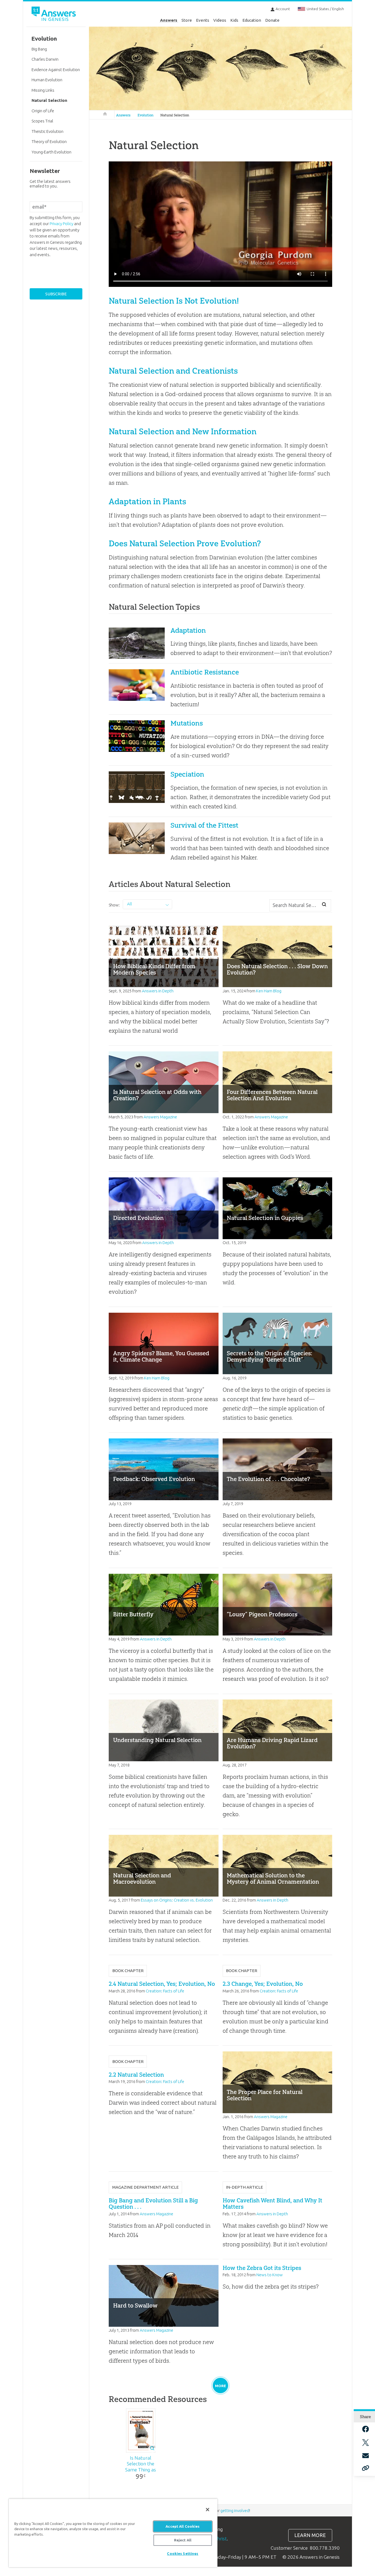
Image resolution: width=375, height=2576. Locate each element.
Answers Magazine (160, 1117)
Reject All (183, 2540)
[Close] (208, 2510)
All (130, 904)
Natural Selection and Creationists (173, 371)
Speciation (187, 774)
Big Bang (39, 49)
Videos (220, 20)
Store (187, 20)
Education (252, 20)
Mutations (187, 723)
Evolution (145, 115)
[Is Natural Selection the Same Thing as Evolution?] (141, 2431)
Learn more (310, 2535)
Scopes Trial (42, 121)
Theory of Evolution (49, 142)
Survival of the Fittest (204, 825)
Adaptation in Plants (147, 501)
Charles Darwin (45, 59)
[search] (324, 905)
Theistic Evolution (47, 131)
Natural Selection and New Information (183, 431)
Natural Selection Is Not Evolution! (174, 301)
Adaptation (188, 630)
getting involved (235, 2511)
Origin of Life (43, 111)
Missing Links (43, 90)
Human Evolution (47, 80)
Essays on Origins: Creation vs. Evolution (177, 1900)
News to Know (270, 2275)
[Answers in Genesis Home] (54, 15)
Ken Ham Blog (269, 991)
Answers (169, 20)
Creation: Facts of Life (165, 1991)
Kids (234, 20)
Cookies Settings (183, 2553)
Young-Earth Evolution (51, 152)
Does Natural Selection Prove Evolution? (185, 543)
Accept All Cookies (183, 2526)
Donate (272, 20)
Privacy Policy (61, 224)
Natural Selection (175, 115)
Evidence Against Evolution (56, 70)
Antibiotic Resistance (205, 672)
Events (203, 20)
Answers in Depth (158, 991)
